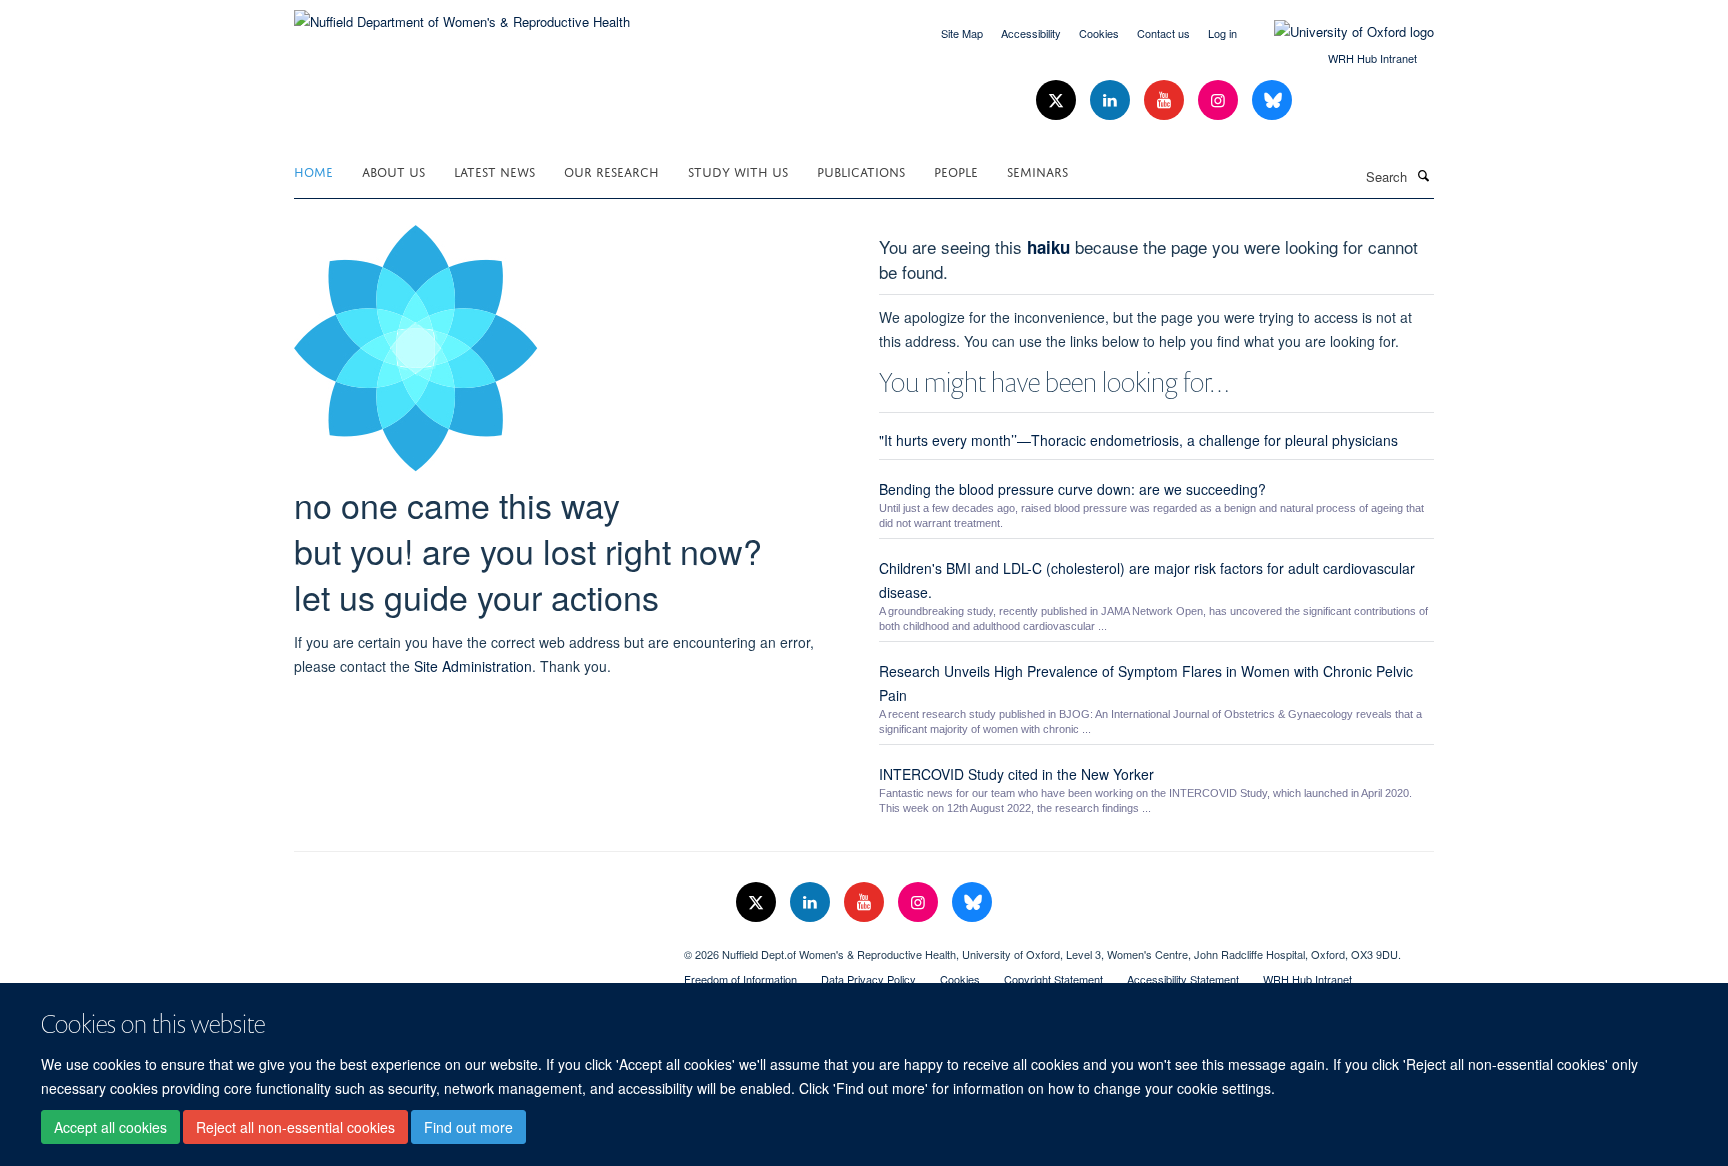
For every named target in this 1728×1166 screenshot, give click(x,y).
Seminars (1037, 170)
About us (393, 170)
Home (313, 170)
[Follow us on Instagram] (1220, 100)
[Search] (1423, 175)
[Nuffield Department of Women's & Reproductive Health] (462, 14)
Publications (861, 170)
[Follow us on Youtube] (1166, 100)
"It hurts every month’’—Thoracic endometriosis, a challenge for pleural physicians (1138, 440)
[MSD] (474, 947)
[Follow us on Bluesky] (1272, 100)
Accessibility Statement (1183, 979)
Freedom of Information (740, 979)
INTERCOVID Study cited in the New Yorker (1016, 774)
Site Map (962, 33)
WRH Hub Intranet (1372, 58)
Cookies (1099, 33)
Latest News (494, 170)
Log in (1222, 33)
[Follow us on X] (1058, 100)
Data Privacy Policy (868, 979)
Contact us (1163, 33)
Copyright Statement (1053, 979)
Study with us (738, 170)
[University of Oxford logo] (1339, 32)
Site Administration (473, 666)
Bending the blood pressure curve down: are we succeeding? (1072, 489)
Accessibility (1031, 33)
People (956, 170)
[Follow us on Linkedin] (1112, 100)
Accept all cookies (110, 1127)
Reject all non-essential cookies (295, 1127)
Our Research (611, 170)
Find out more (468, 1127)
